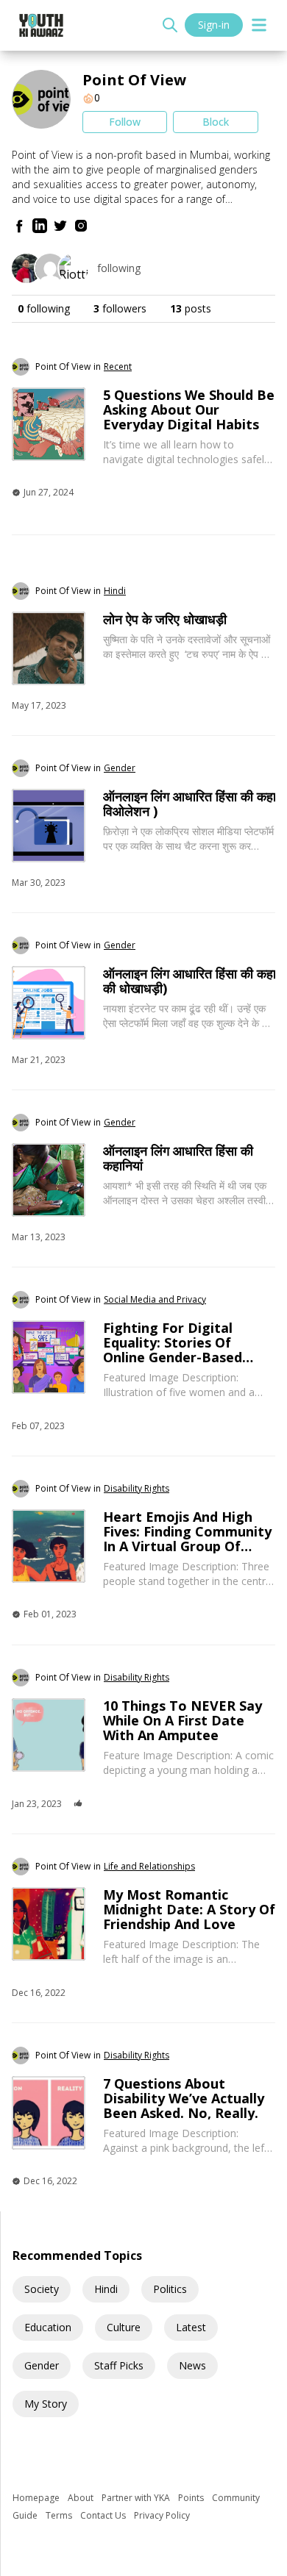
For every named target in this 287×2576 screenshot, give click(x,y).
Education (48, 2327)
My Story (46, 2404)
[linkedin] (40, 226)
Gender (42, 2365)
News (192, 2365)
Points (192, 2498)
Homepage (37, 2498)
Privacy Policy (162, 2515)
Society (42, 2289)
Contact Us (104, 2515)
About (82, 2498)
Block (216, 122)
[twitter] (60, 226)
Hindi (106, 2289)
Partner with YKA (137, 2498)
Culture (124, 2327)
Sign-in (214, 25)
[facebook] (19, 226)
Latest (191, 2327)
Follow (125, 122)
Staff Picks (119, 2365)
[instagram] (81, 226)
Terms (60, 2515)
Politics (170, 2289)
